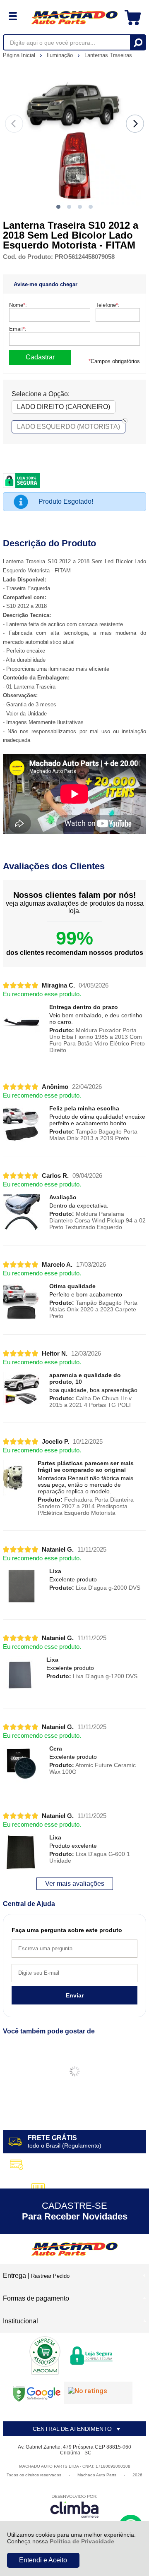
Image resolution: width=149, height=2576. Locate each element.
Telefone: (108, 305)
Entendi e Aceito (43, 2560)
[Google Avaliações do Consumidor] (98, 2393)
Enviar (75, 1995)
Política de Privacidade (82, 2541)
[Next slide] (135, 124)
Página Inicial (20, 55)
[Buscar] (138, 42)
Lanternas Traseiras (108, 55)
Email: (18, 329)
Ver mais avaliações (75, 1884)
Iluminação (61, 55)
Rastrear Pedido (50, 2276)
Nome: (18, 305)
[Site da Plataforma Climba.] (74, 2506)
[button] (58, 207)
